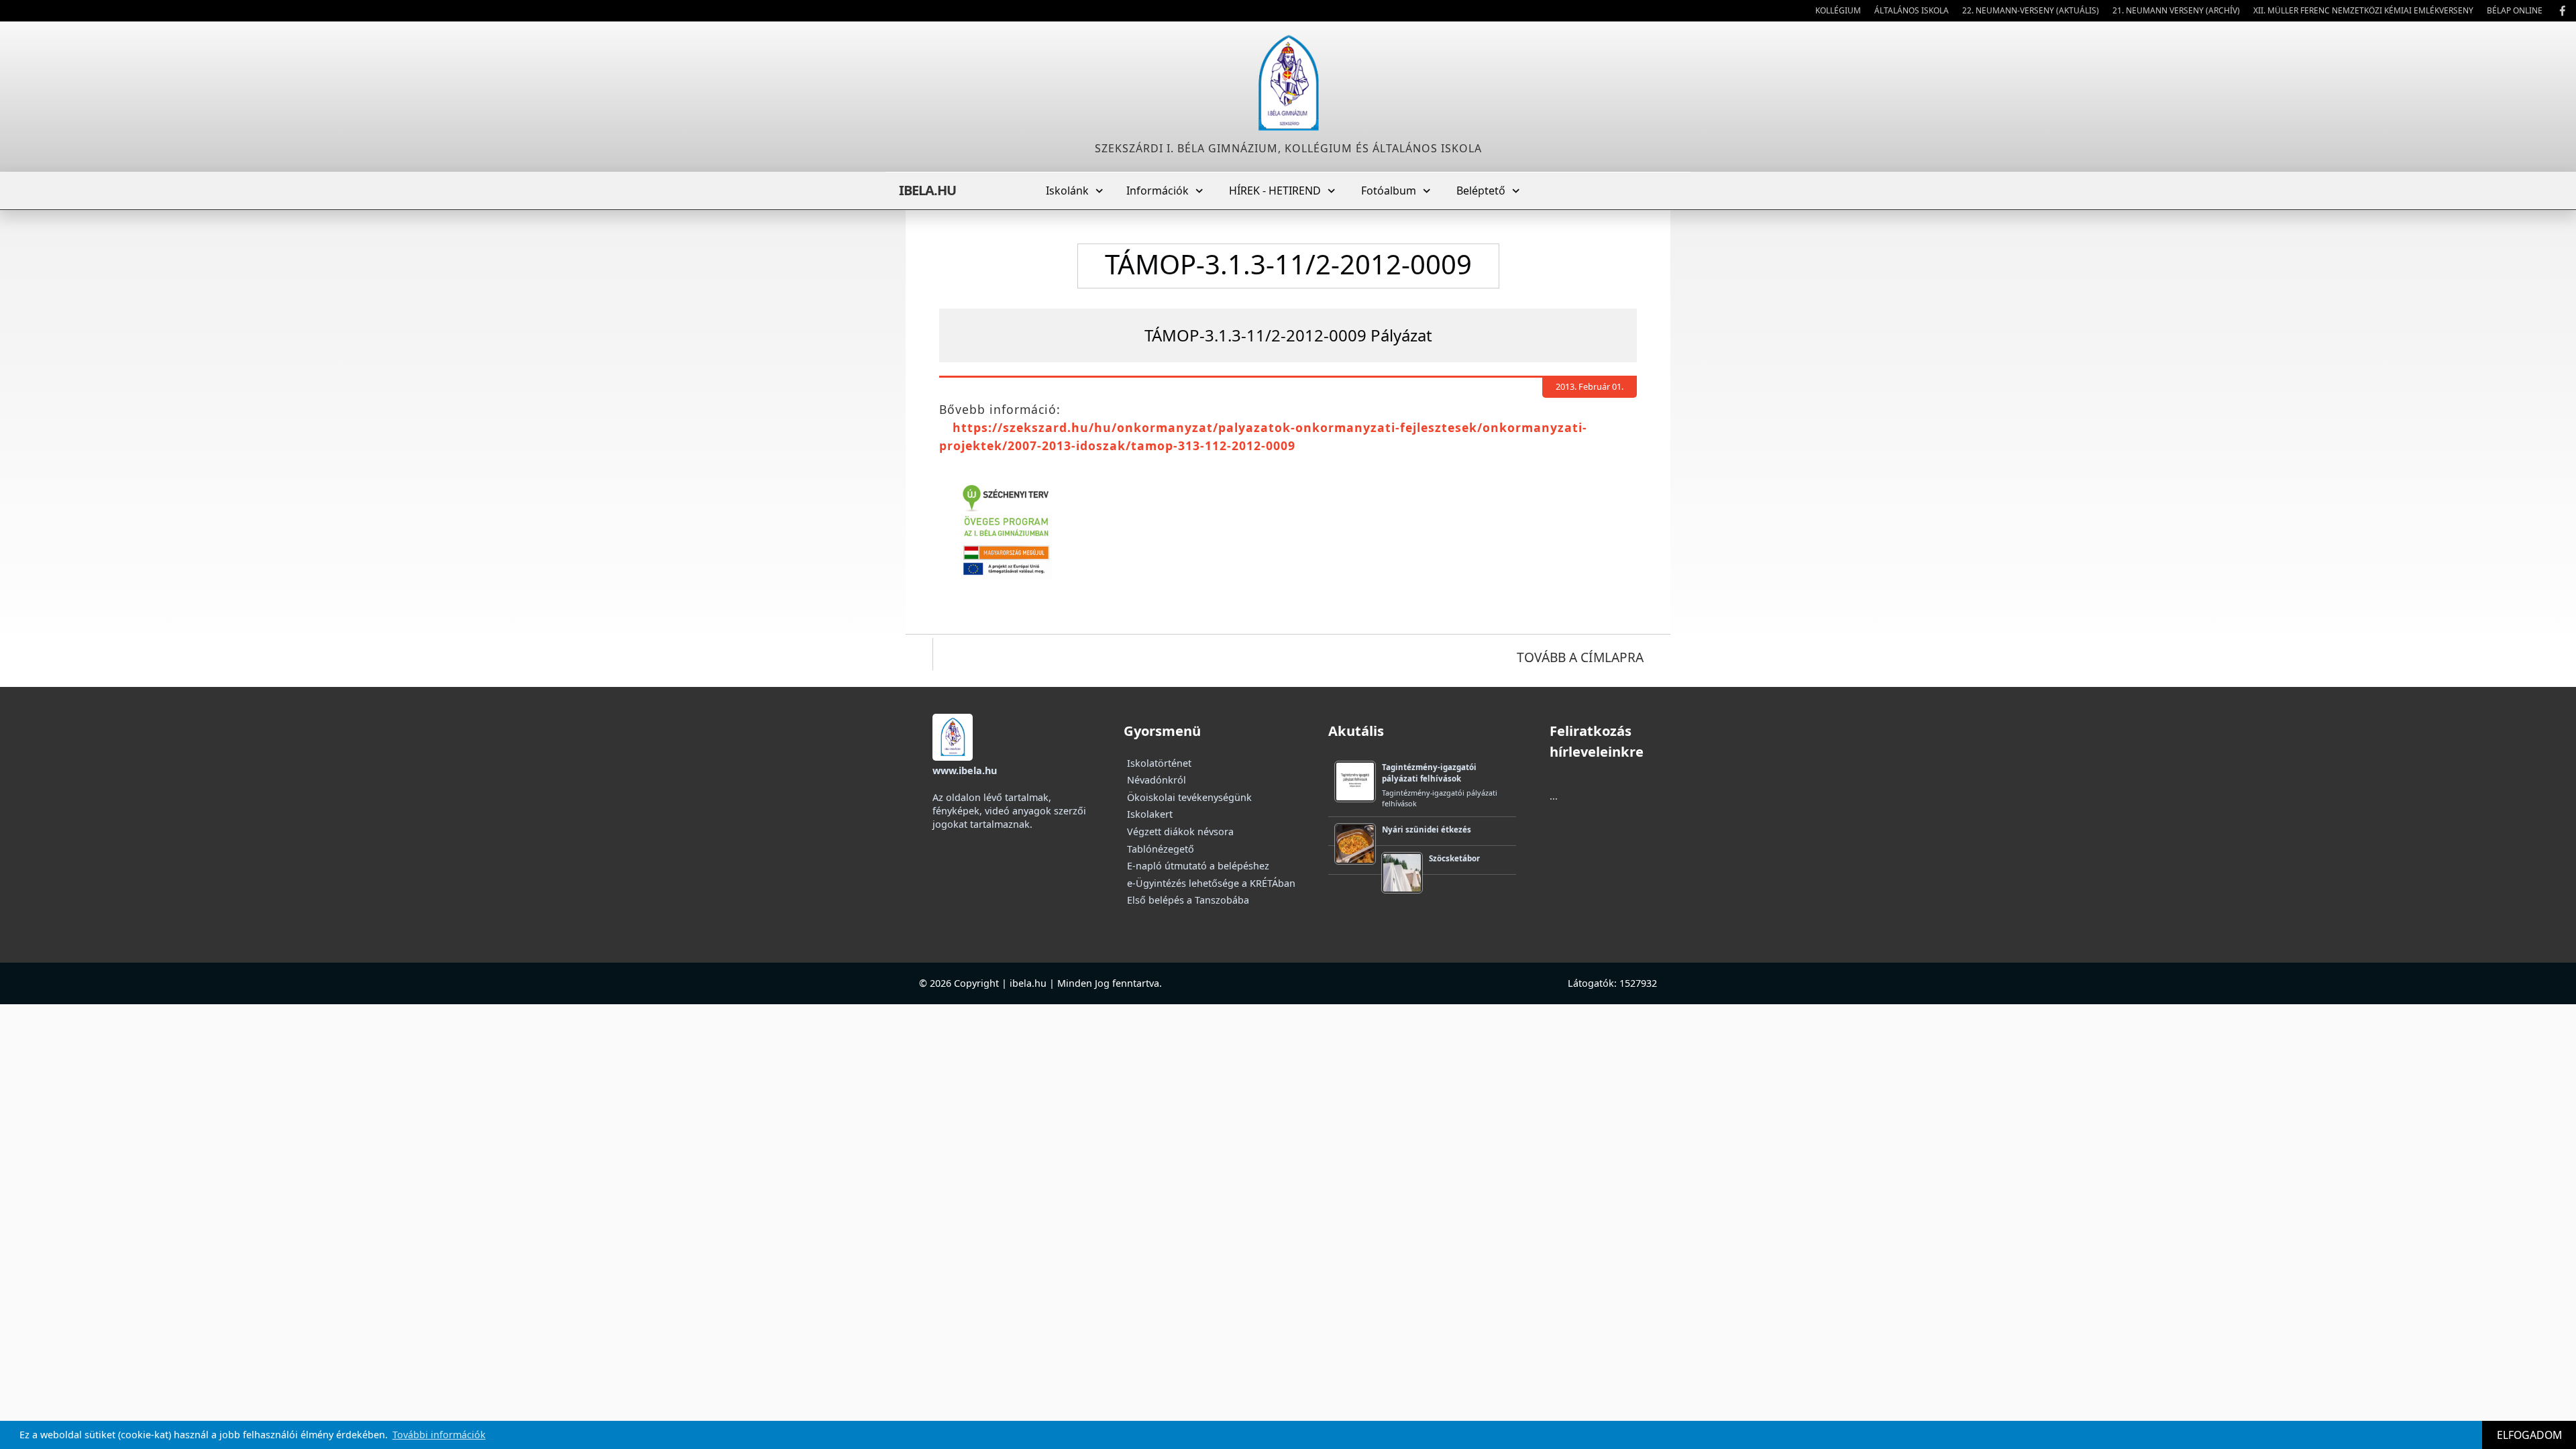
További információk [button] (439, 1435)
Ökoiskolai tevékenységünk (1189, 797)
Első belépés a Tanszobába (1188, 900)
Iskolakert (1150, 814)
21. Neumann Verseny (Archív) (2176, 10)
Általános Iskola (1912, 10)
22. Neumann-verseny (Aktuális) (2031, 10)
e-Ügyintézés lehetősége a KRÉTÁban (1211, 883)
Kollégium (1838, 10)
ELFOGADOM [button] (2529, 1435)
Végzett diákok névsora (1180, 831)
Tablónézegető (1161, 849)
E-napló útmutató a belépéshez (1198, 866)
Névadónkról (1157, 780)
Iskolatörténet (1159, 763)
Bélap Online (2515, 10)
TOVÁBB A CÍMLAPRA (1580, 657)
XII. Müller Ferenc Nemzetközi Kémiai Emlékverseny (2363, 10)
